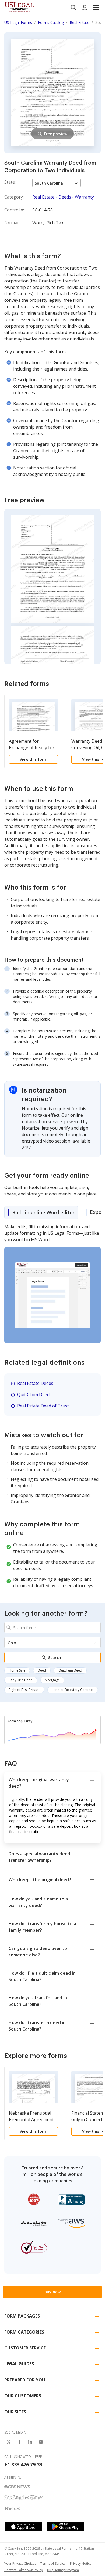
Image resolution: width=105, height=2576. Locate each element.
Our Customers (23, 2396)
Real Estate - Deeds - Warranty (63, 197)
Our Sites (15, 2412)
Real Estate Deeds (35, 1383)
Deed (42, 1670)
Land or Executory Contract (73, 1690)
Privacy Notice (81, 2564)
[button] (96, 8)
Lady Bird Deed (21, 1680)
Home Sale (17, 1670)
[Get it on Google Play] (65, 2527)
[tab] (41, 1212)
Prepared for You (25, 2380)
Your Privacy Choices (20, 2564)
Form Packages (22, 2316)
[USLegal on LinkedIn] (30, 2442)
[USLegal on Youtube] (41, 2442)
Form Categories (24, 2332)
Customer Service (25, 2348)
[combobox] (52, 1627)
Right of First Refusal (24, 1690)
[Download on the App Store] (23, 2527)
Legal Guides (19, 2364)
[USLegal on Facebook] (19, 2442)
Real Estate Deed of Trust (43, 1406)
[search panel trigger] (73, 8)
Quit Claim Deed (33, 1395)
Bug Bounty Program (63, 2570)
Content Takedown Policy (24, 2570)
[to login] (85, 8)
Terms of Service (53, 2564)
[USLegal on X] (9, 2442)
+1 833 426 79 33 (23, 2464)
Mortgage (52, 1680)
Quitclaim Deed (70, 1670)
